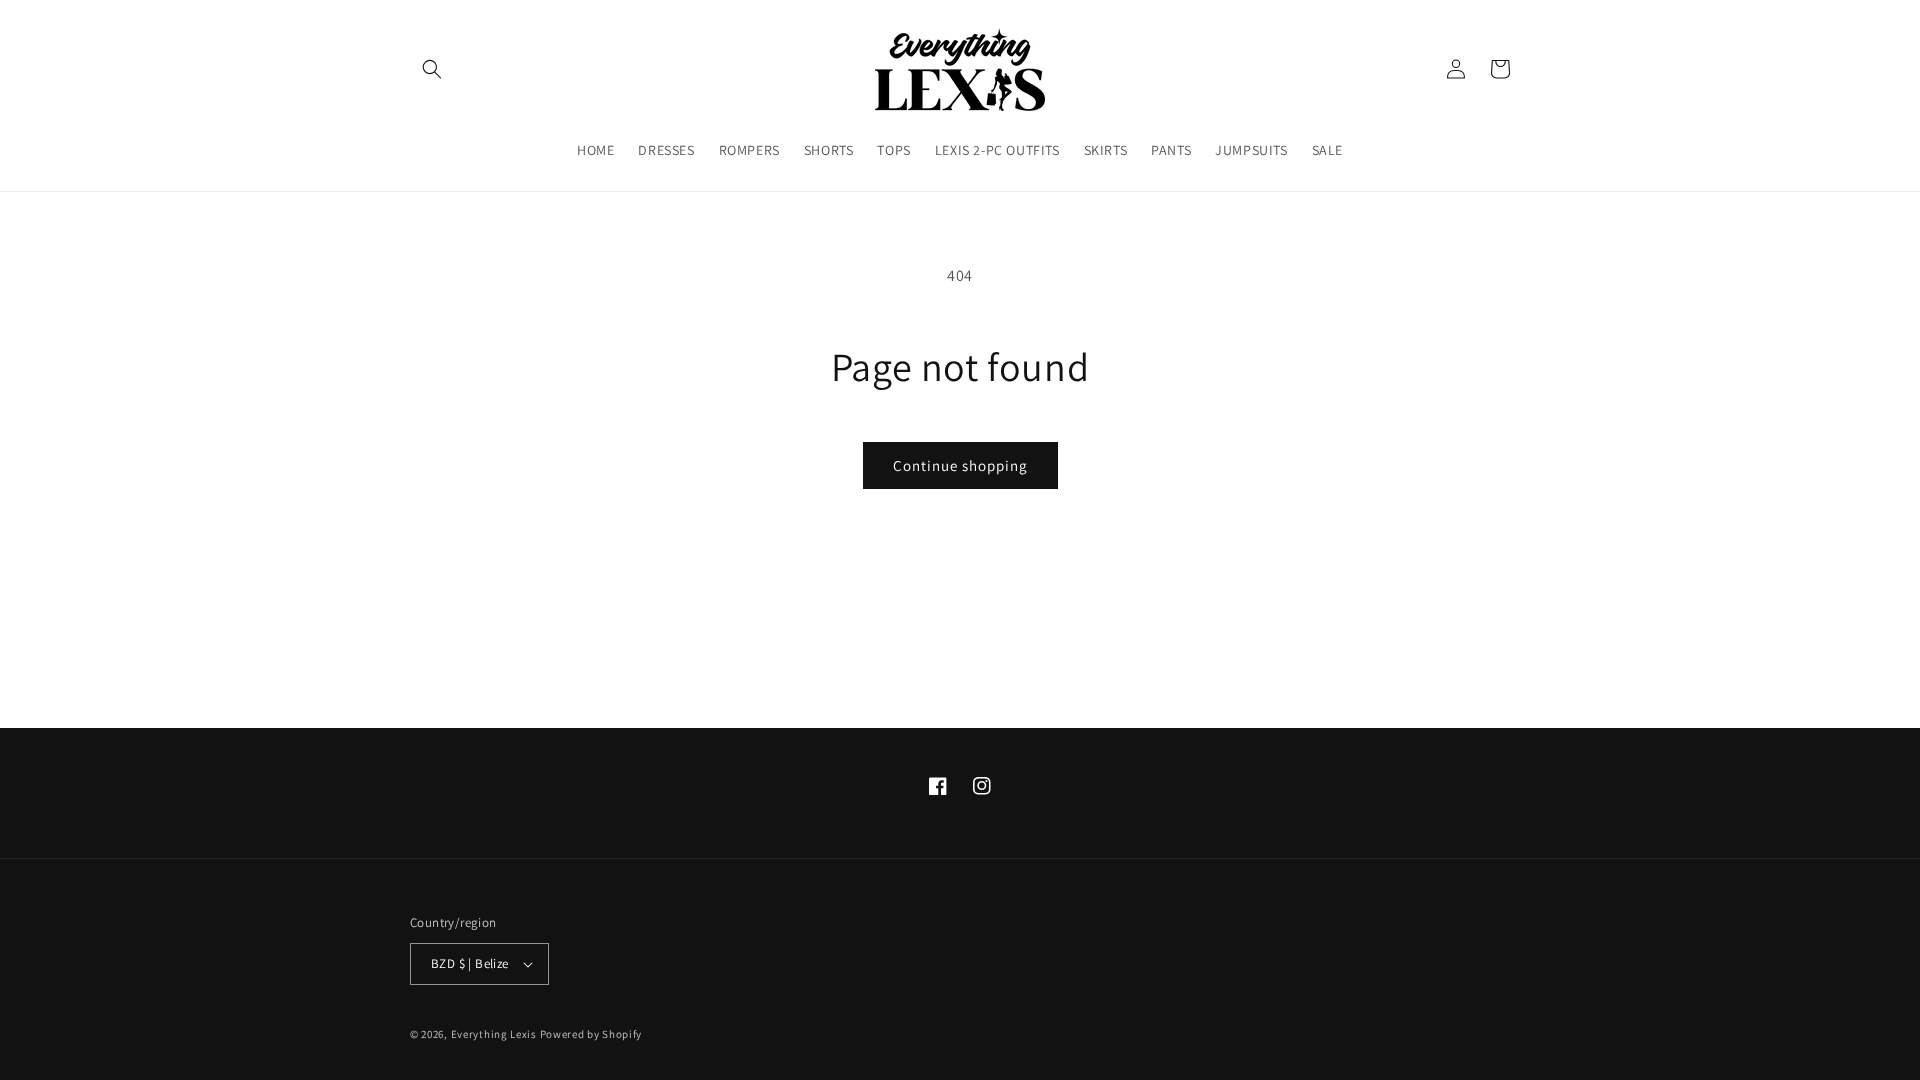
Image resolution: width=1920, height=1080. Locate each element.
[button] (432, 69)
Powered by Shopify (591, 1034)
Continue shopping (960, 465)
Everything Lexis (494, 1034)
